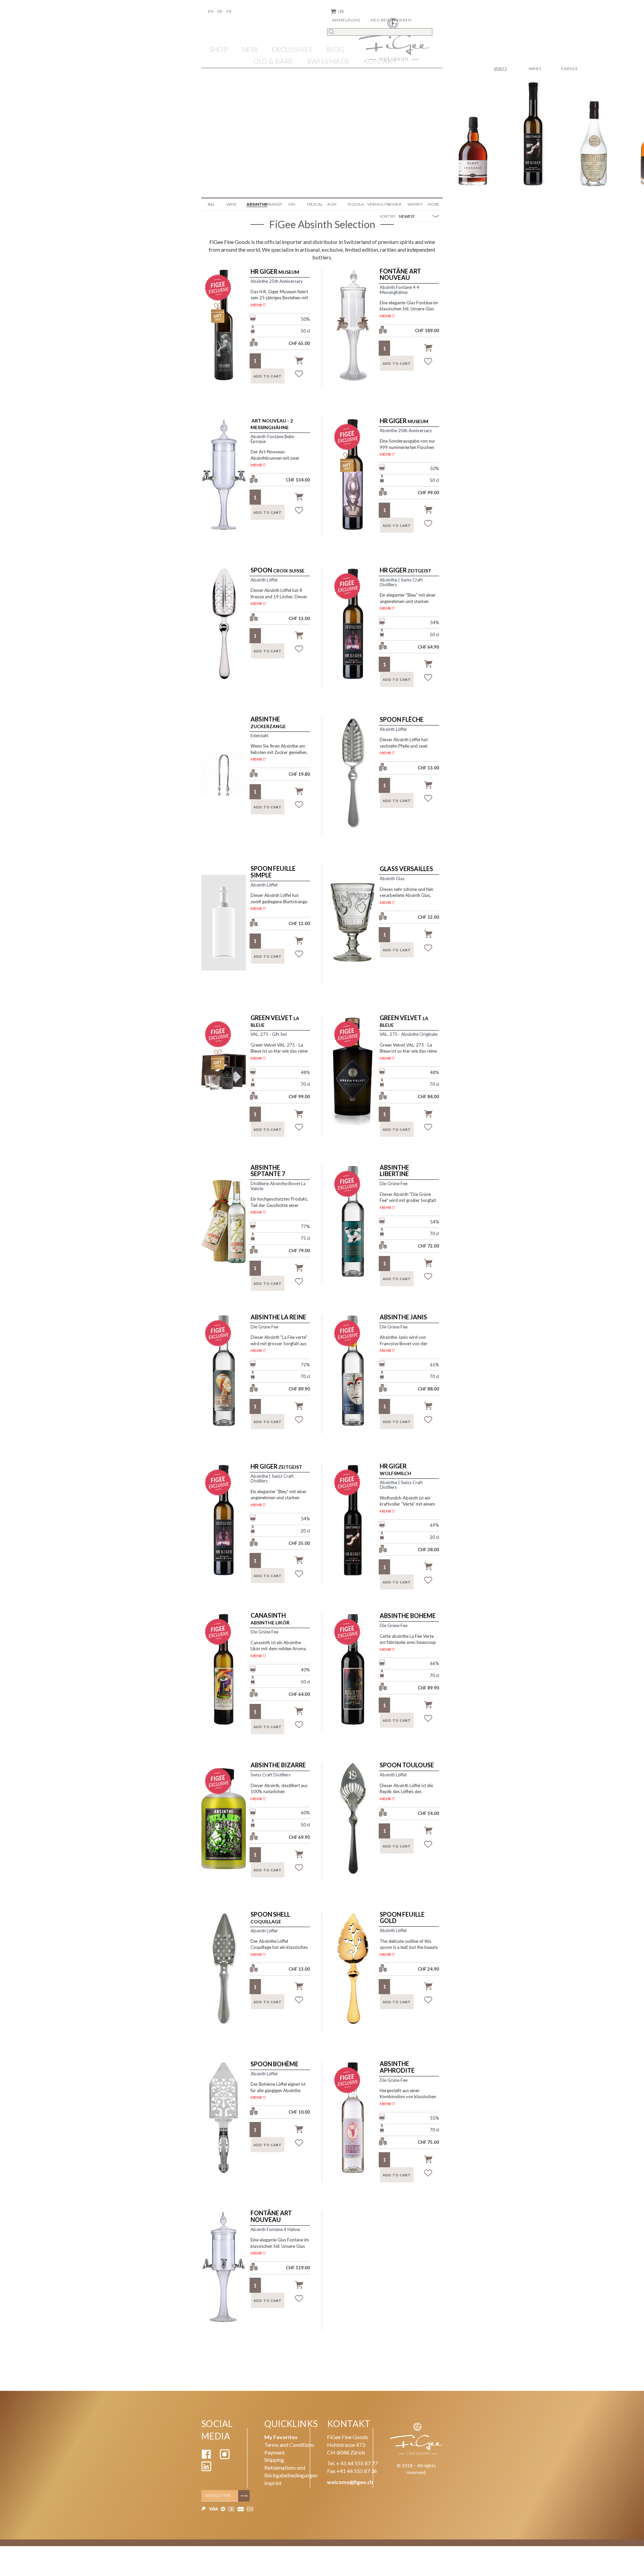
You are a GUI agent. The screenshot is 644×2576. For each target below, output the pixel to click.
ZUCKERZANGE (268, 723)
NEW (250, 49)
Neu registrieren (391, 20)
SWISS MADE (328, 61)
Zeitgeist (406, 570)
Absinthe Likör (270, 1619)
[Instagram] (225, 2457)
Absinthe (254, 204)
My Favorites (281, 2437)
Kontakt (380, 61)
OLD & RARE (273, 61)
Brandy (274, 204)
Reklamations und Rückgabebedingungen (291, 2471)
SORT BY (388, 216)
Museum (275, 272)
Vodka (394, 204)
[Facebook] (206, 2457)
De (220, 11)
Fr (229, 11)
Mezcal (314, 204)
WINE (232, 204)
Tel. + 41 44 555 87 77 (352, 2463)
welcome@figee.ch (350, 2482)
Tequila (355, 204)
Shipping (274, 2460)
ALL (211, 204)
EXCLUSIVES (292, 49)
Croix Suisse (278, 570)
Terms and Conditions (289, 2445)
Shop (219, 49)
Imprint (273, 2483)
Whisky (415, 204)
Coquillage (270, 1918)
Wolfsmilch (395, 1470)
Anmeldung (346, 20)
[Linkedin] (206, 2469)
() (341, 11)
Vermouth (375, 204)
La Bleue (275, 1021)
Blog (336, 49)
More (434, 204)
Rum (332, 204)
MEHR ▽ (258, 305)
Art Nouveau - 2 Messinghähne (272, 424)
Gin (292, 204)
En (211, 11)
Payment (275, 2452)
